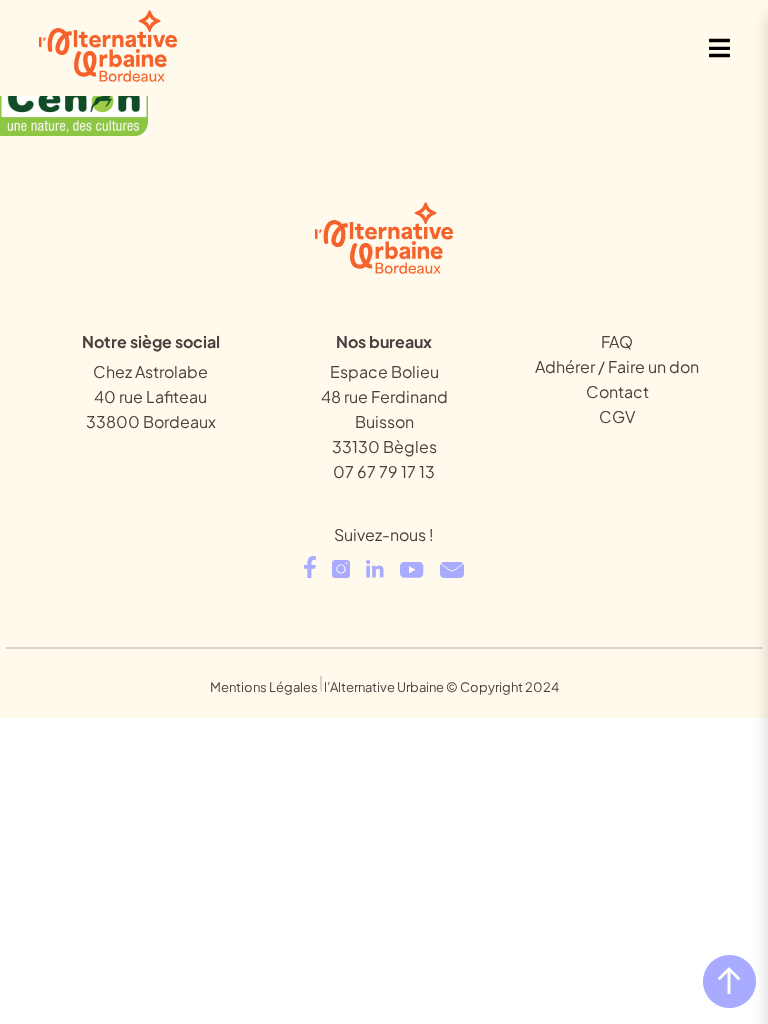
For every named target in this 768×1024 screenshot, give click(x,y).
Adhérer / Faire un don (617, 366)
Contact (617, 391)
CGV (617, 416)
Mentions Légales (264, 687)
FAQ (617, 341)
